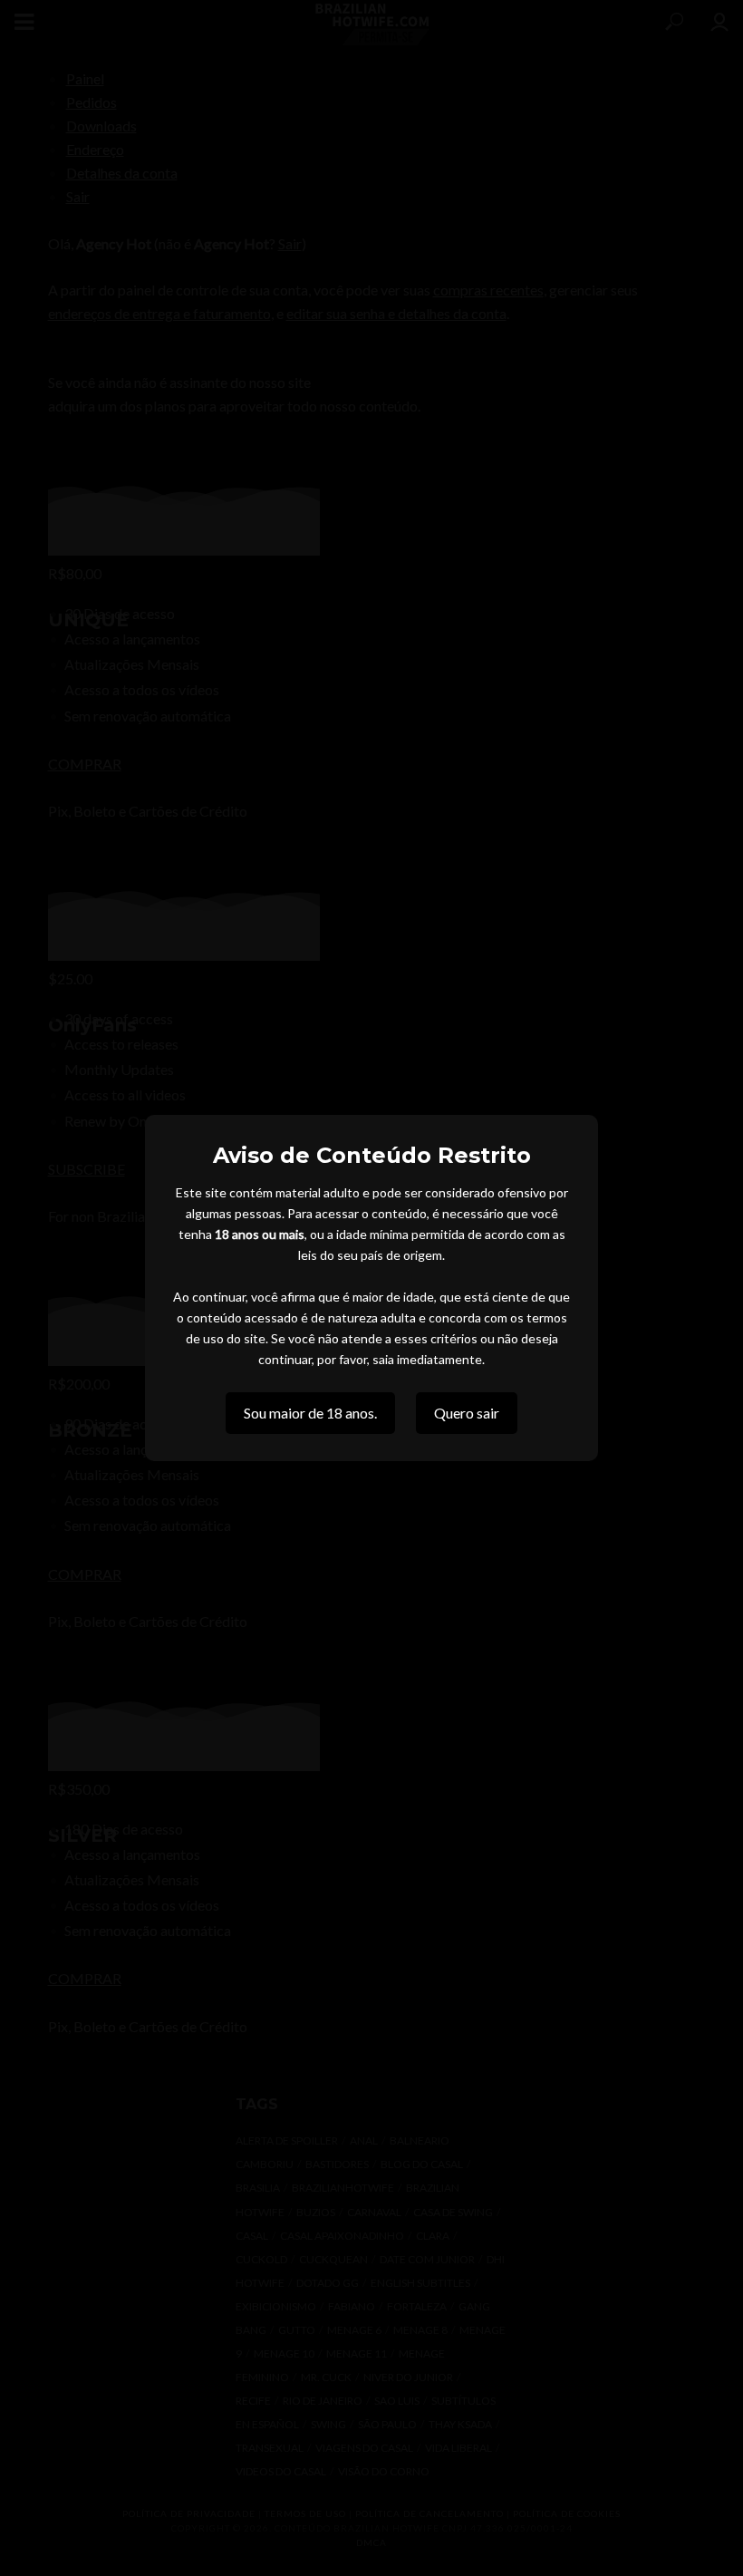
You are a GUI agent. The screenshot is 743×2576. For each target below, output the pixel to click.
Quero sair (467, 1413)
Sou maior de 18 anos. (310, 1413)
